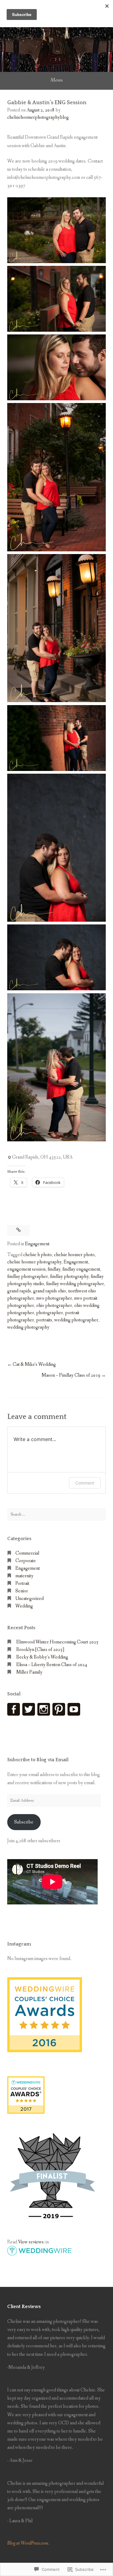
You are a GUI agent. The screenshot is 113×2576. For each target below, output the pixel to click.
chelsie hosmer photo (74, 1255)
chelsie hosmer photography (34, 1262)
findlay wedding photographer (75, 1284)
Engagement (37, 1244)
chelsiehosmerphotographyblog (38, 117)
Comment (85, 1483)
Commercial (27, 1553)
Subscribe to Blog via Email (38, 1760)
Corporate (26, 1561)
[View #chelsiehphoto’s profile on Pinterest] (59, 1709)
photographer (50, 1313)
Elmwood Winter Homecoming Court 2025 (57, 1642)
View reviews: (31, 2242)
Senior (22, 1591)
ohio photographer (54, 1306)
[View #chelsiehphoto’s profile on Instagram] (44, 1709)
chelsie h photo (38, 1255)
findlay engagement (81, 1269)
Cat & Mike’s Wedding (34, 1364)
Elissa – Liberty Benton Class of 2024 (52, 1665)
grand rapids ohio (50, 1291)
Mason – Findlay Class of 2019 (71, 1375)
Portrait (22, 1583)
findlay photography (69, 1277)
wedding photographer (76, 1320)
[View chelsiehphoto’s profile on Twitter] (29, 1709)
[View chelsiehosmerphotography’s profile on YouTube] (74, 1709)
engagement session (26, 1269)
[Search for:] (56, 1514)
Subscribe (24, 1822)
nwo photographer (54, 1298)
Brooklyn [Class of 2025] (40, 1650)
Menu (56, 80)
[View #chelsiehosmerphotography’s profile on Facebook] (14, 1709)
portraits (44, 1320)
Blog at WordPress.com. (28, 2543)
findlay (54, 1269)
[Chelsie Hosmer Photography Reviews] (45, 2051)
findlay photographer (28, 1277)
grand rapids (19, 1291)
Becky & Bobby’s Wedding (42, 1657)
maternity (24, 1576)
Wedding (24, 1606)
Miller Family (29, 1672)
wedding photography (28, 1327)
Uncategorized (30, 1599)
